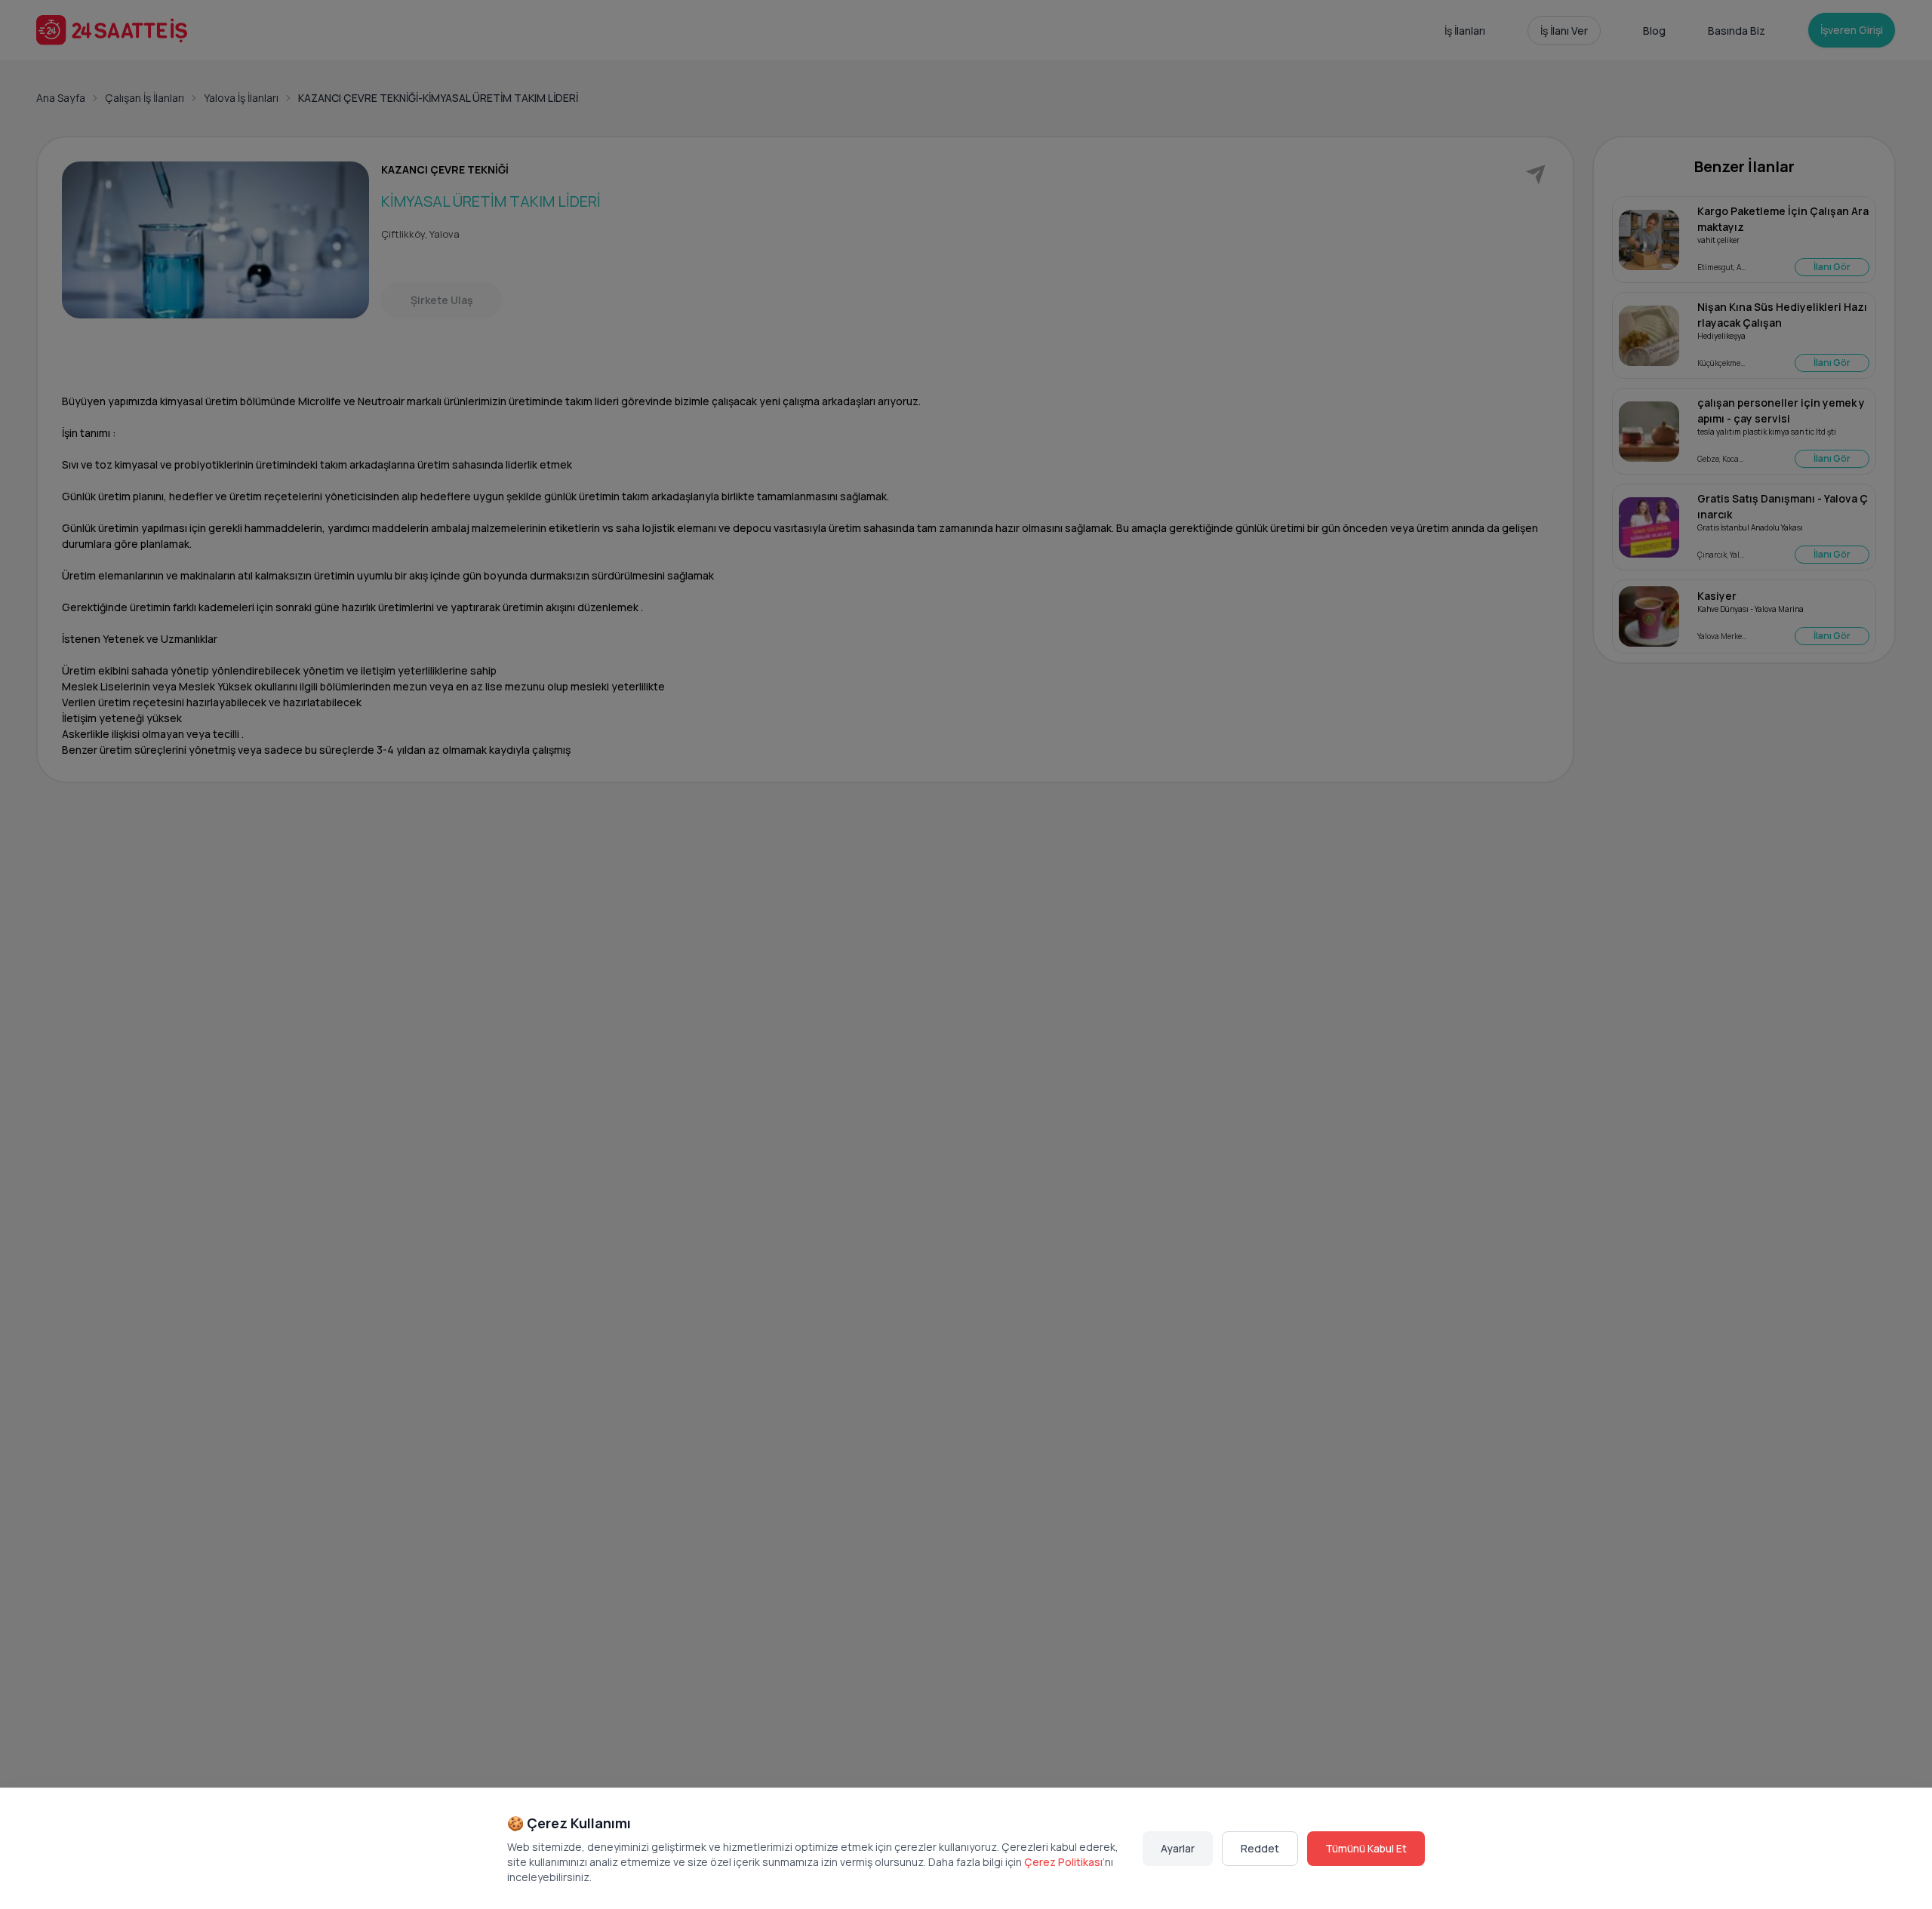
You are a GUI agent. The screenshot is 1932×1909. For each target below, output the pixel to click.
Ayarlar (1178, 1848)
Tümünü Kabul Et (1366, 1848)
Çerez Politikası (1063, 1862)
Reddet (1260, 1848)
